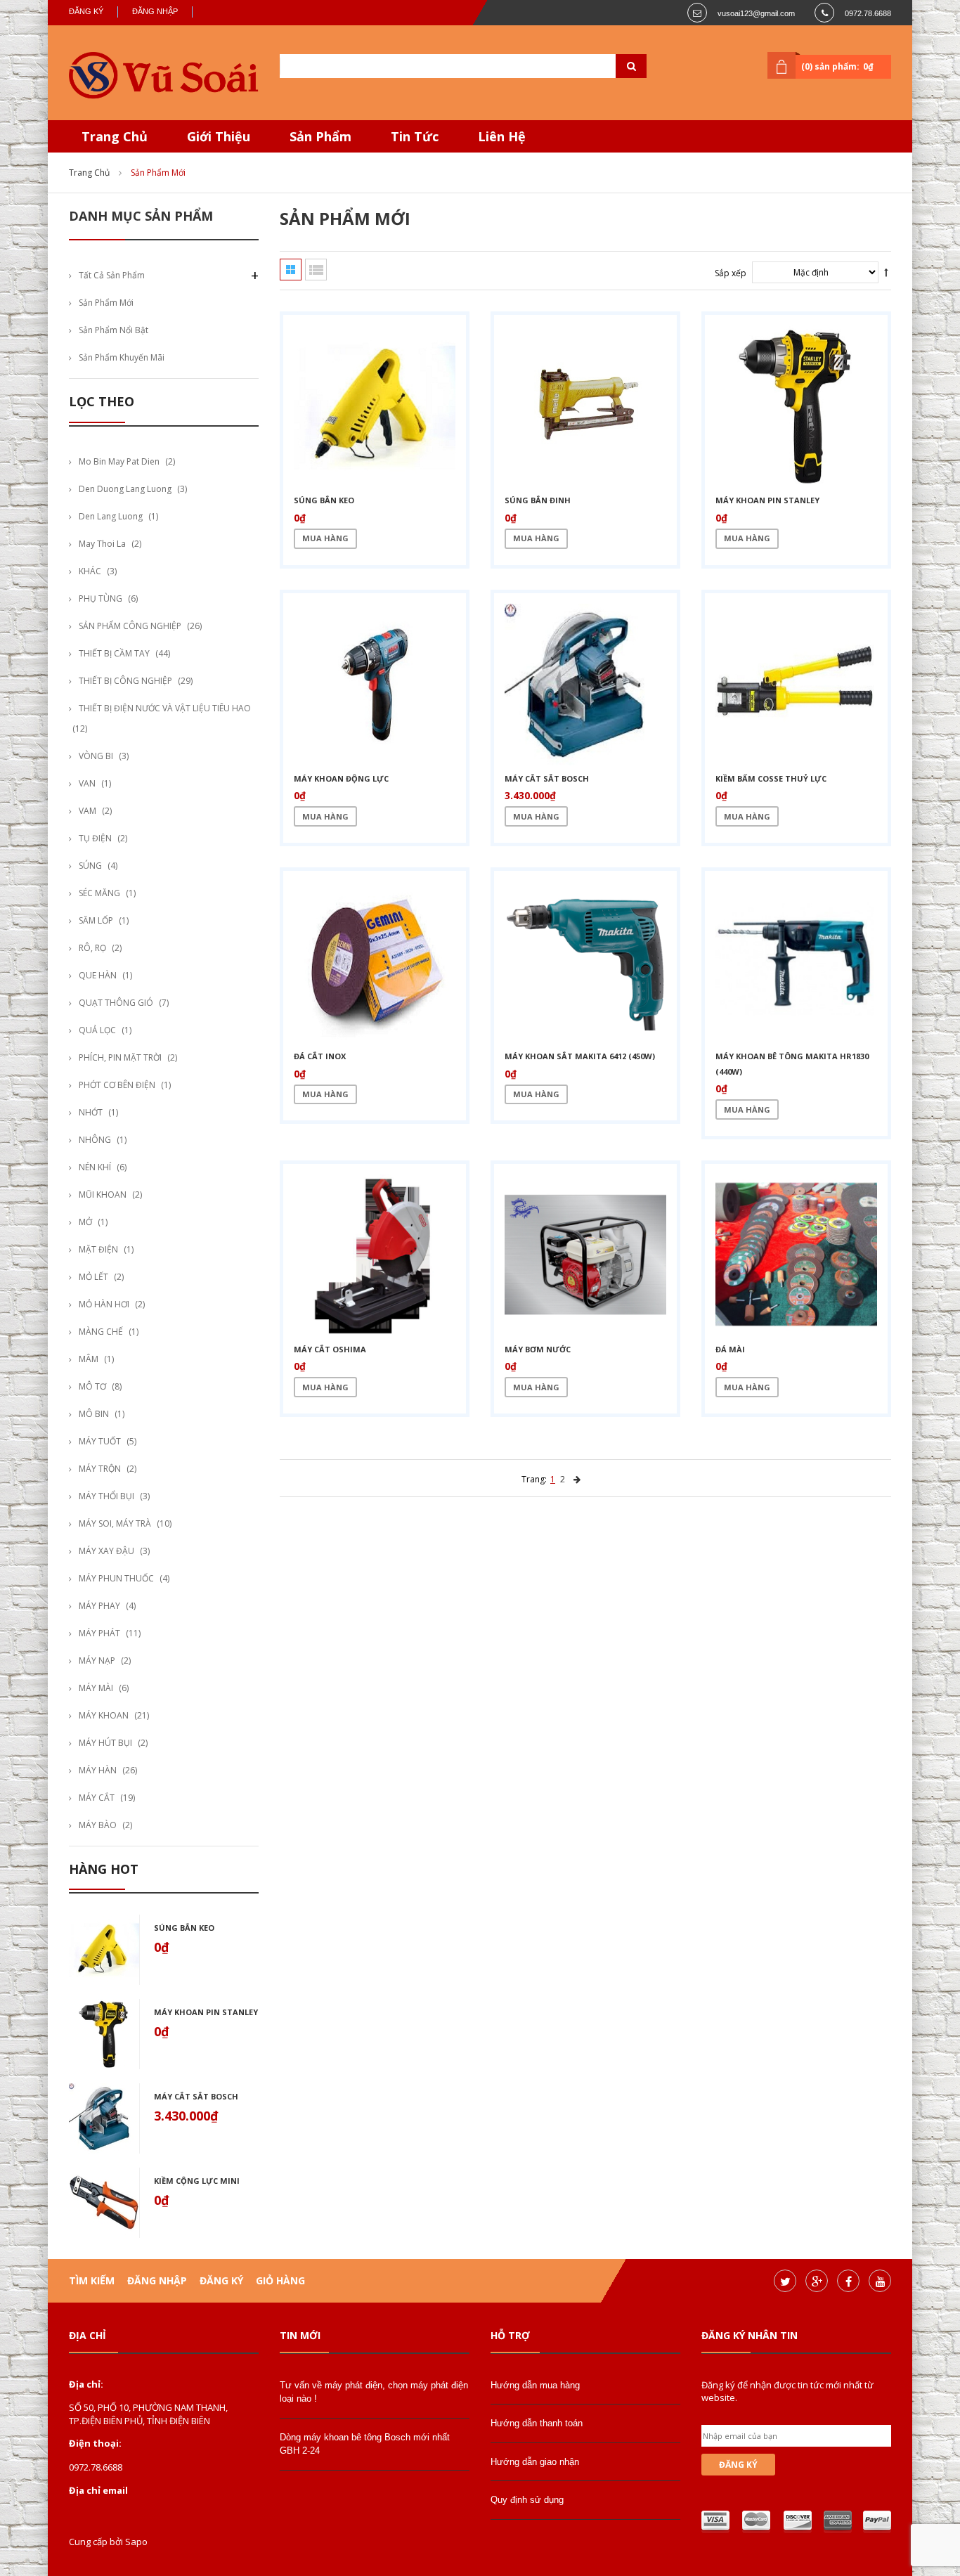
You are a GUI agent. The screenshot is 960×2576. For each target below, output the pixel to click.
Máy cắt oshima (330, 1349)
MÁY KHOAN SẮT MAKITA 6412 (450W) (580, 1056)
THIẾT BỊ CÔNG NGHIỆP (125, 681)
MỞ (85, 1222)
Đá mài (730, 1349)
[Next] (577, 1479)
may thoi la (102, 544)
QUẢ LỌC (97, 1030)
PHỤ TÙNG (100, 598)
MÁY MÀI (96, 1688)
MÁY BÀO (98, 1825)
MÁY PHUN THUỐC (116, 1578)
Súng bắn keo (184, 1928)
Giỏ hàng (280, 2280)
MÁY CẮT (97, 1798)
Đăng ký (86, 11)
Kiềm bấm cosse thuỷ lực (771, 778)
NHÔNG (95, 1140)
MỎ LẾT (93, 1277)
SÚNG (90, 866)
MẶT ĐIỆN (98, 1249)
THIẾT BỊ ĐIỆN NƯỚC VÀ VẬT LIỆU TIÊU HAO (165, 708)
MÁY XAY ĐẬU (106, 1551)
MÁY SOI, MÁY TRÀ (115, 1523)
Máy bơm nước (538, 1349)
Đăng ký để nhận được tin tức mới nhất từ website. (787, 2391)
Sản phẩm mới (106, 303)
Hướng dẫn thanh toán (537, 2423)
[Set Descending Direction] (886, 272)
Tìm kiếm (92, 2280)
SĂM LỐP (96, 920)
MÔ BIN (94, 1414)
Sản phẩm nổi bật (113, 330)
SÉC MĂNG (99, 893)
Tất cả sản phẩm (112, 275)
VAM (87, 811)
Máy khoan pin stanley (206, 2012)
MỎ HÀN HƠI (104, 1304)
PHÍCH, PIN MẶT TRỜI (120, 1057)
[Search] (614, 66)
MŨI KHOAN (103, 1195)
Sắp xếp (731, 273)
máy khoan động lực (341, 778)
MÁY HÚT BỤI (105, 1743)
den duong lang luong (125, 489)
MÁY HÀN (98, 1770)
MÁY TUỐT (100, 1441)
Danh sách (316, 270)
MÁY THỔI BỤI (106, 1496)
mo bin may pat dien (119, 461)
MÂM (89, 1359)
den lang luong (111, 516)
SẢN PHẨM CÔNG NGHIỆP (130, 626)
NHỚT (91, 1112)
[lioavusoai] (164, 76)
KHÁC (90, 571)
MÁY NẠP (97, 1661)
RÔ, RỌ (92, 948)
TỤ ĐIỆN (95, 838)
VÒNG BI (96, 756)
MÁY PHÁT (99, 1633)
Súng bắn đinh (538, 500)
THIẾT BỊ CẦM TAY (114, 653)
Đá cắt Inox (320, 1056)
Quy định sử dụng (527, 2500)
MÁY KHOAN (104, 1715)
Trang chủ (89, 173)
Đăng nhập (155, 11)
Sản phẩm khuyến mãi (122, 357)
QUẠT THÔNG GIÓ (116, 1003)
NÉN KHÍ (95, 1167)
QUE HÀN (98, 975)
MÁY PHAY (99, 1606)
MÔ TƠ (92, 1386)
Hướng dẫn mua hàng (535, 2385)
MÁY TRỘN (100, 1469)
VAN (87, 783)
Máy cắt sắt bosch (196, 2096)
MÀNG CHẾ (101, 1332)
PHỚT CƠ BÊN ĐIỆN (117, 1085)
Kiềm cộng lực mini (197, 2181)
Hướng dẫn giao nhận (535, 2462)
